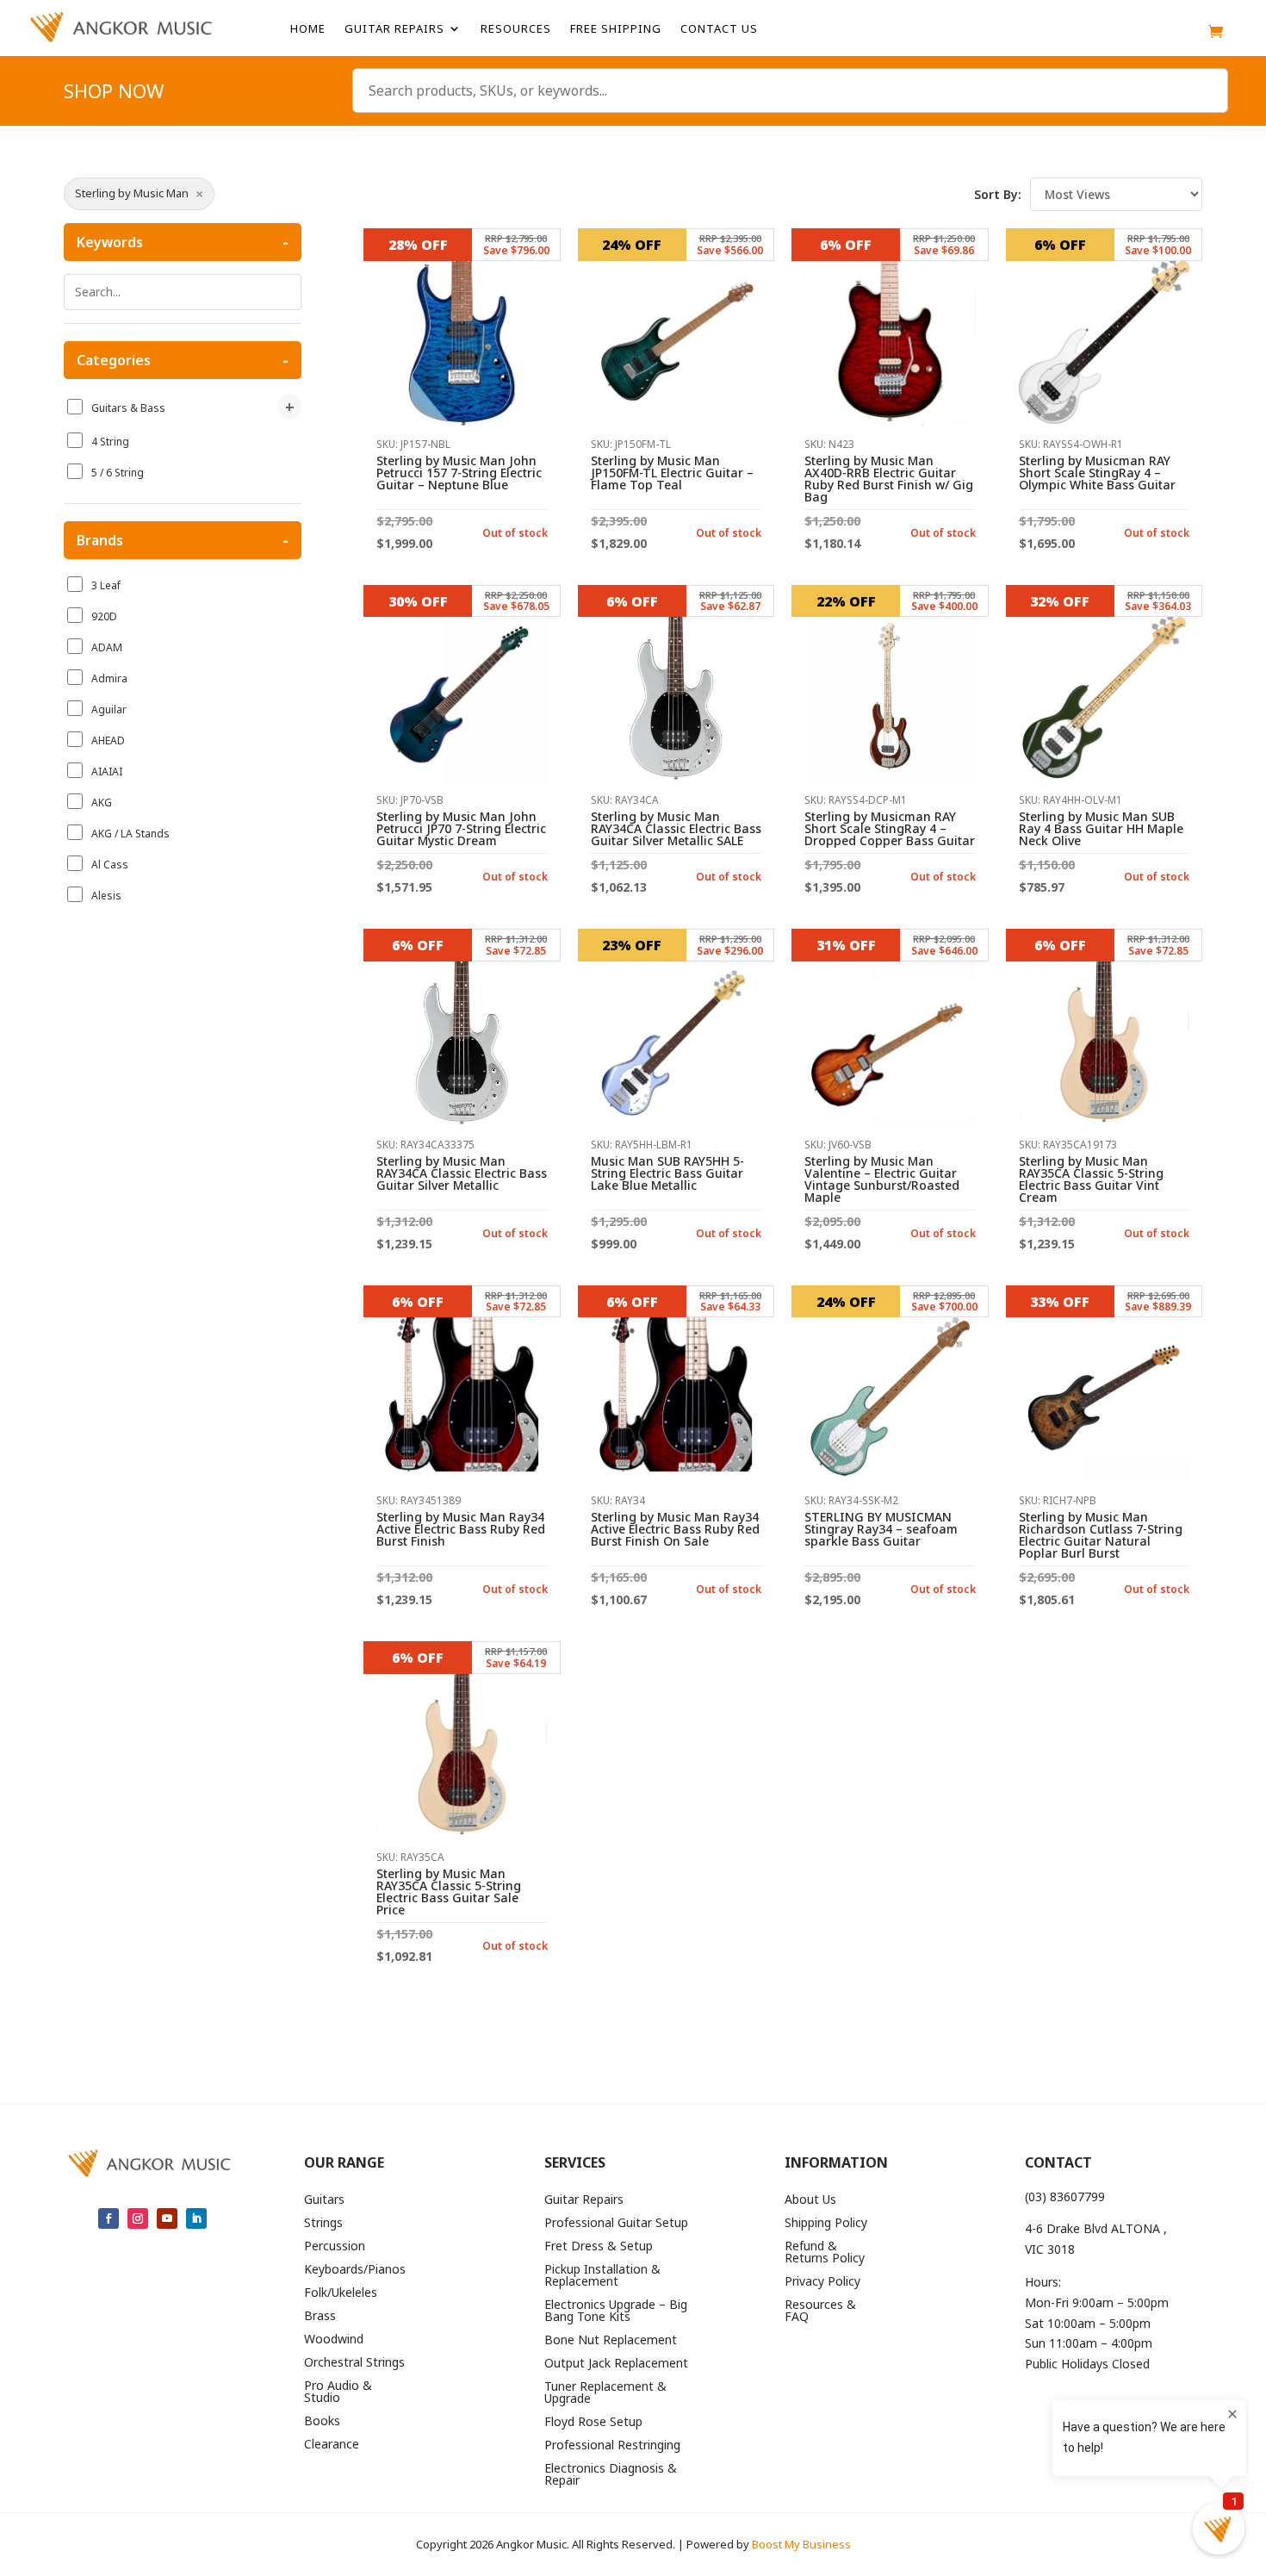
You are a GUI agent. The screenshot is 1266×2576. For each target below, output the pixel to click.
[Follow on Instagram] (138, 2218)
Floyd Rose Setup (593, 2423)
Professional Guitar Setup (616, 2224)
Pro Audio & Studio (338, 2392)
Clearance (332, 2445)
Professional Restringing (612, 2446)
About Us (810, 2200)
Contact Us (719, 29)
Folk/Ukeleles (341, 2293)
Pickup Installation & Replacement (602, 2276)
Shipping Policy (826, 2224)
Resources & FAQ (820, 2312)
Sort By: (998, 194)
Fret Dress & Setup (599, 2247)
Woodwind (334, 2340)
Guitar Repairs (394, 29)
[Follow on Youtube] (167, 2218)
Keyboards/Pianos (355, 2270)
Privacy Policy (822, 2282)
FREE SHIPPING (616, 29)
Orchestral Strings (354, 2363)
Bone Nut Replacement (611, 2341)
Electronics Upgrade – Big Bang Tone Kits (616, 2312)
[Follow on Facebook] (109, 2218)
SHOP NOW (114, 94)
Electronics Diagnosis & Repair (611, 2475)
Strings (323, 2224)
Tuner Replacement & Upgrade (605, 2393)
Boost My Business (801, 2544)
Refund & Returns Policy (825, 2253)
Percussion (335, 2247)
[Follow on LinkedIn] (196, 2218)
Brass (320, 2317)
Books (322, 2422)
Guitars (324, 2200)
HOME (308, 29)
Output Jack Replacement (616, 2364)
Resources (516, 29)
